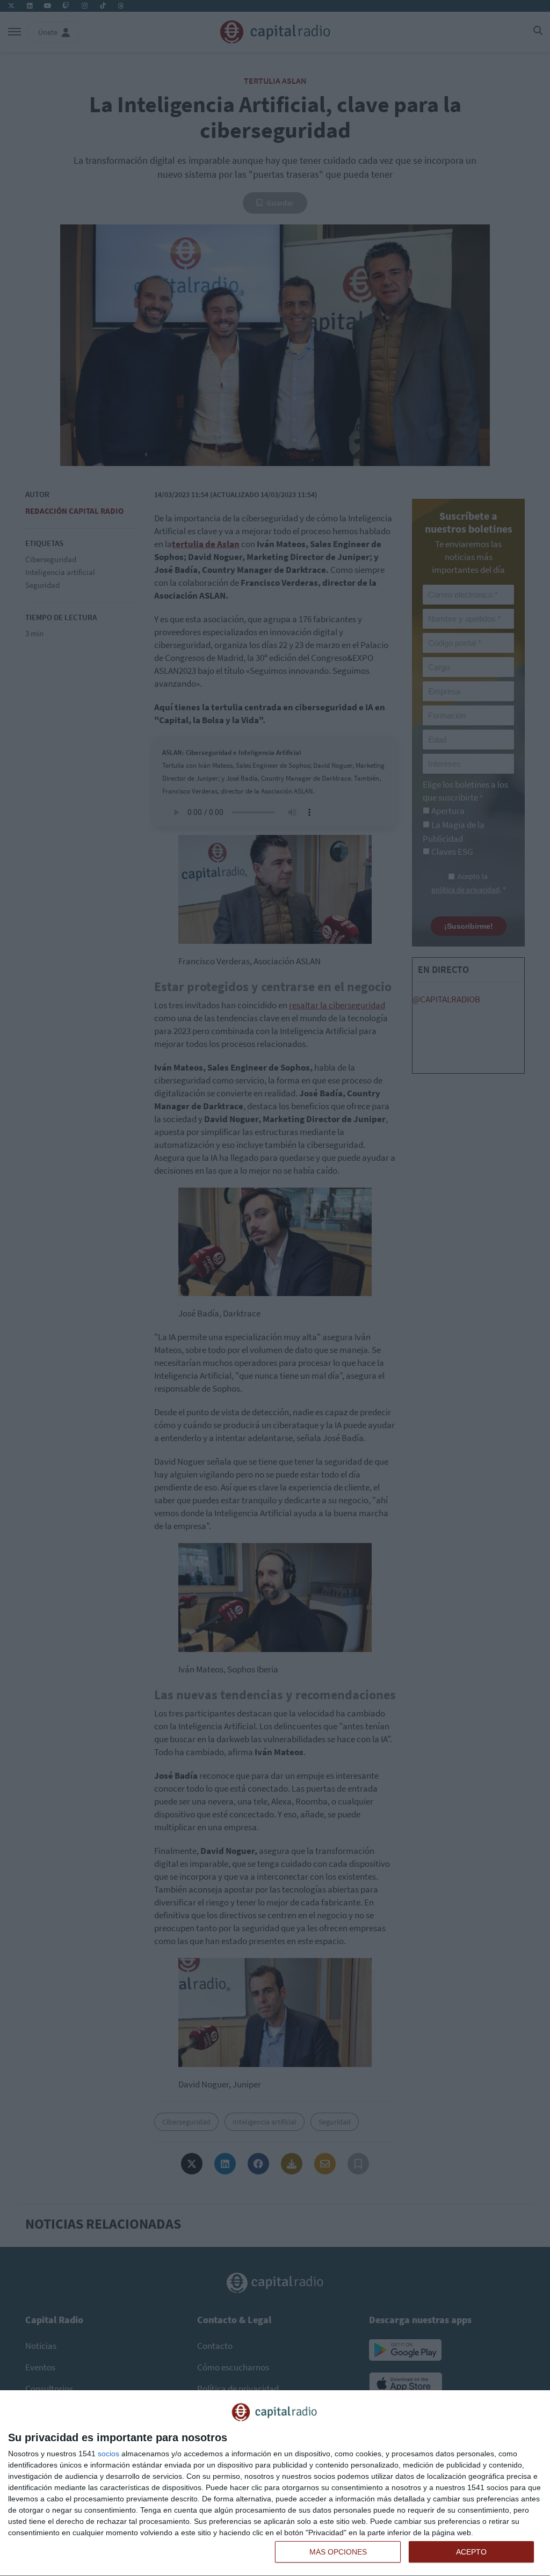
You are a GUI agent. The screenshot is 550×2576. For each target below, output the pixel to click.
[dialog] (275, 2483)
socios (108, 2454)
